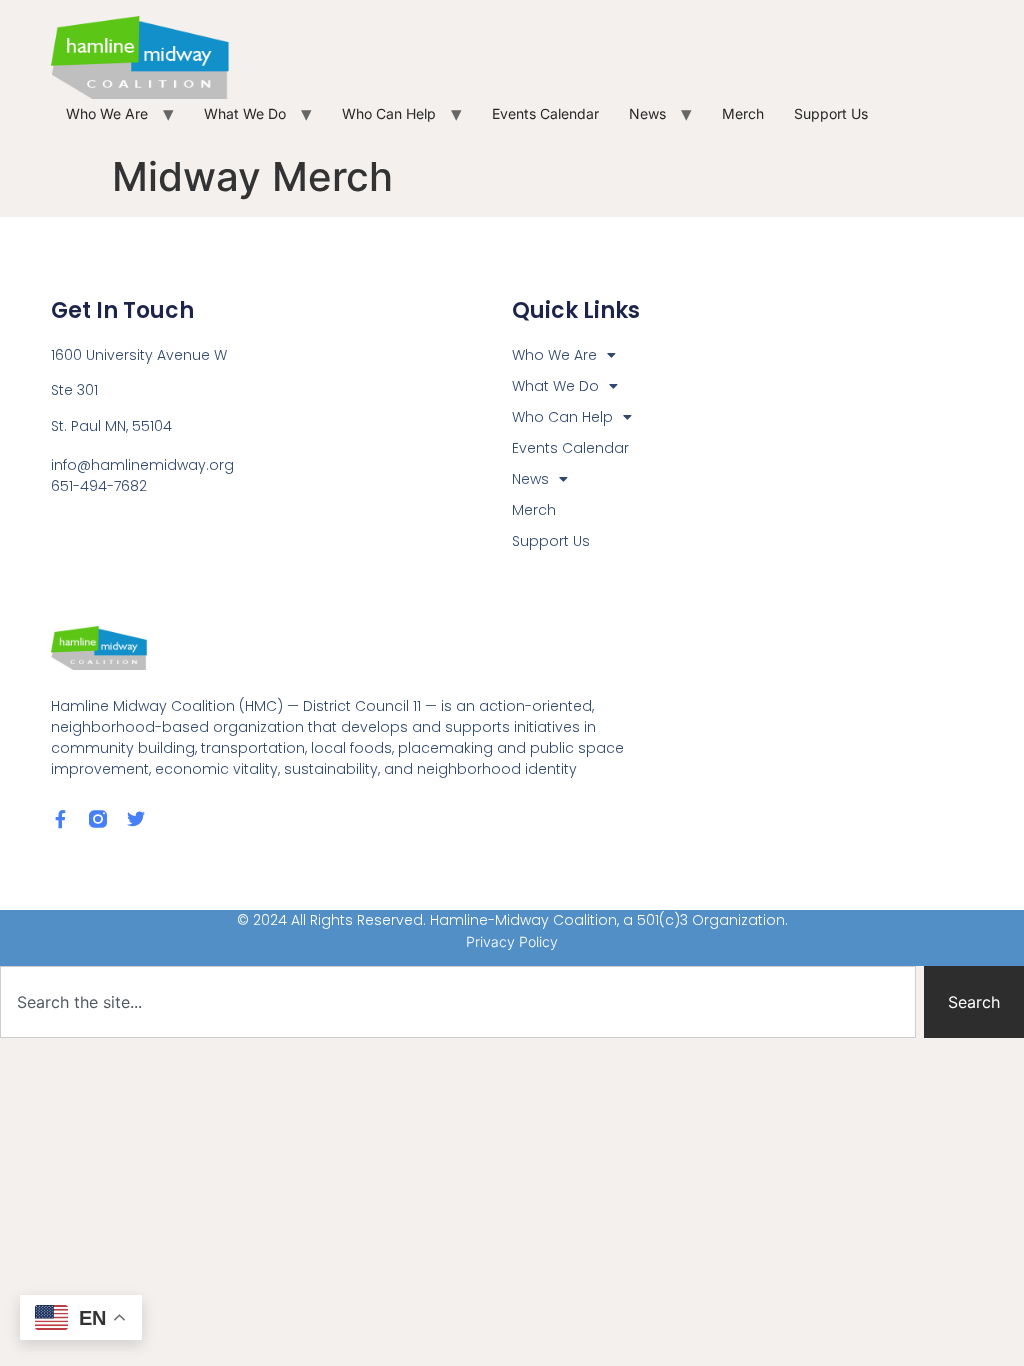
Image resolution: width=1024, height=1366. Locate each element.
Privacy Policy (512, 941)
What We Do (245, 113)
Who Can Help (389, 113)
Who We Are (107, 113)
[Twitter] (136, 819)
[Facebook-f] (60, 819)
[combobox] (458, 1002)
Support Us (831, 113)
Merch (743, 113)
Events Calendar (545, 113)
